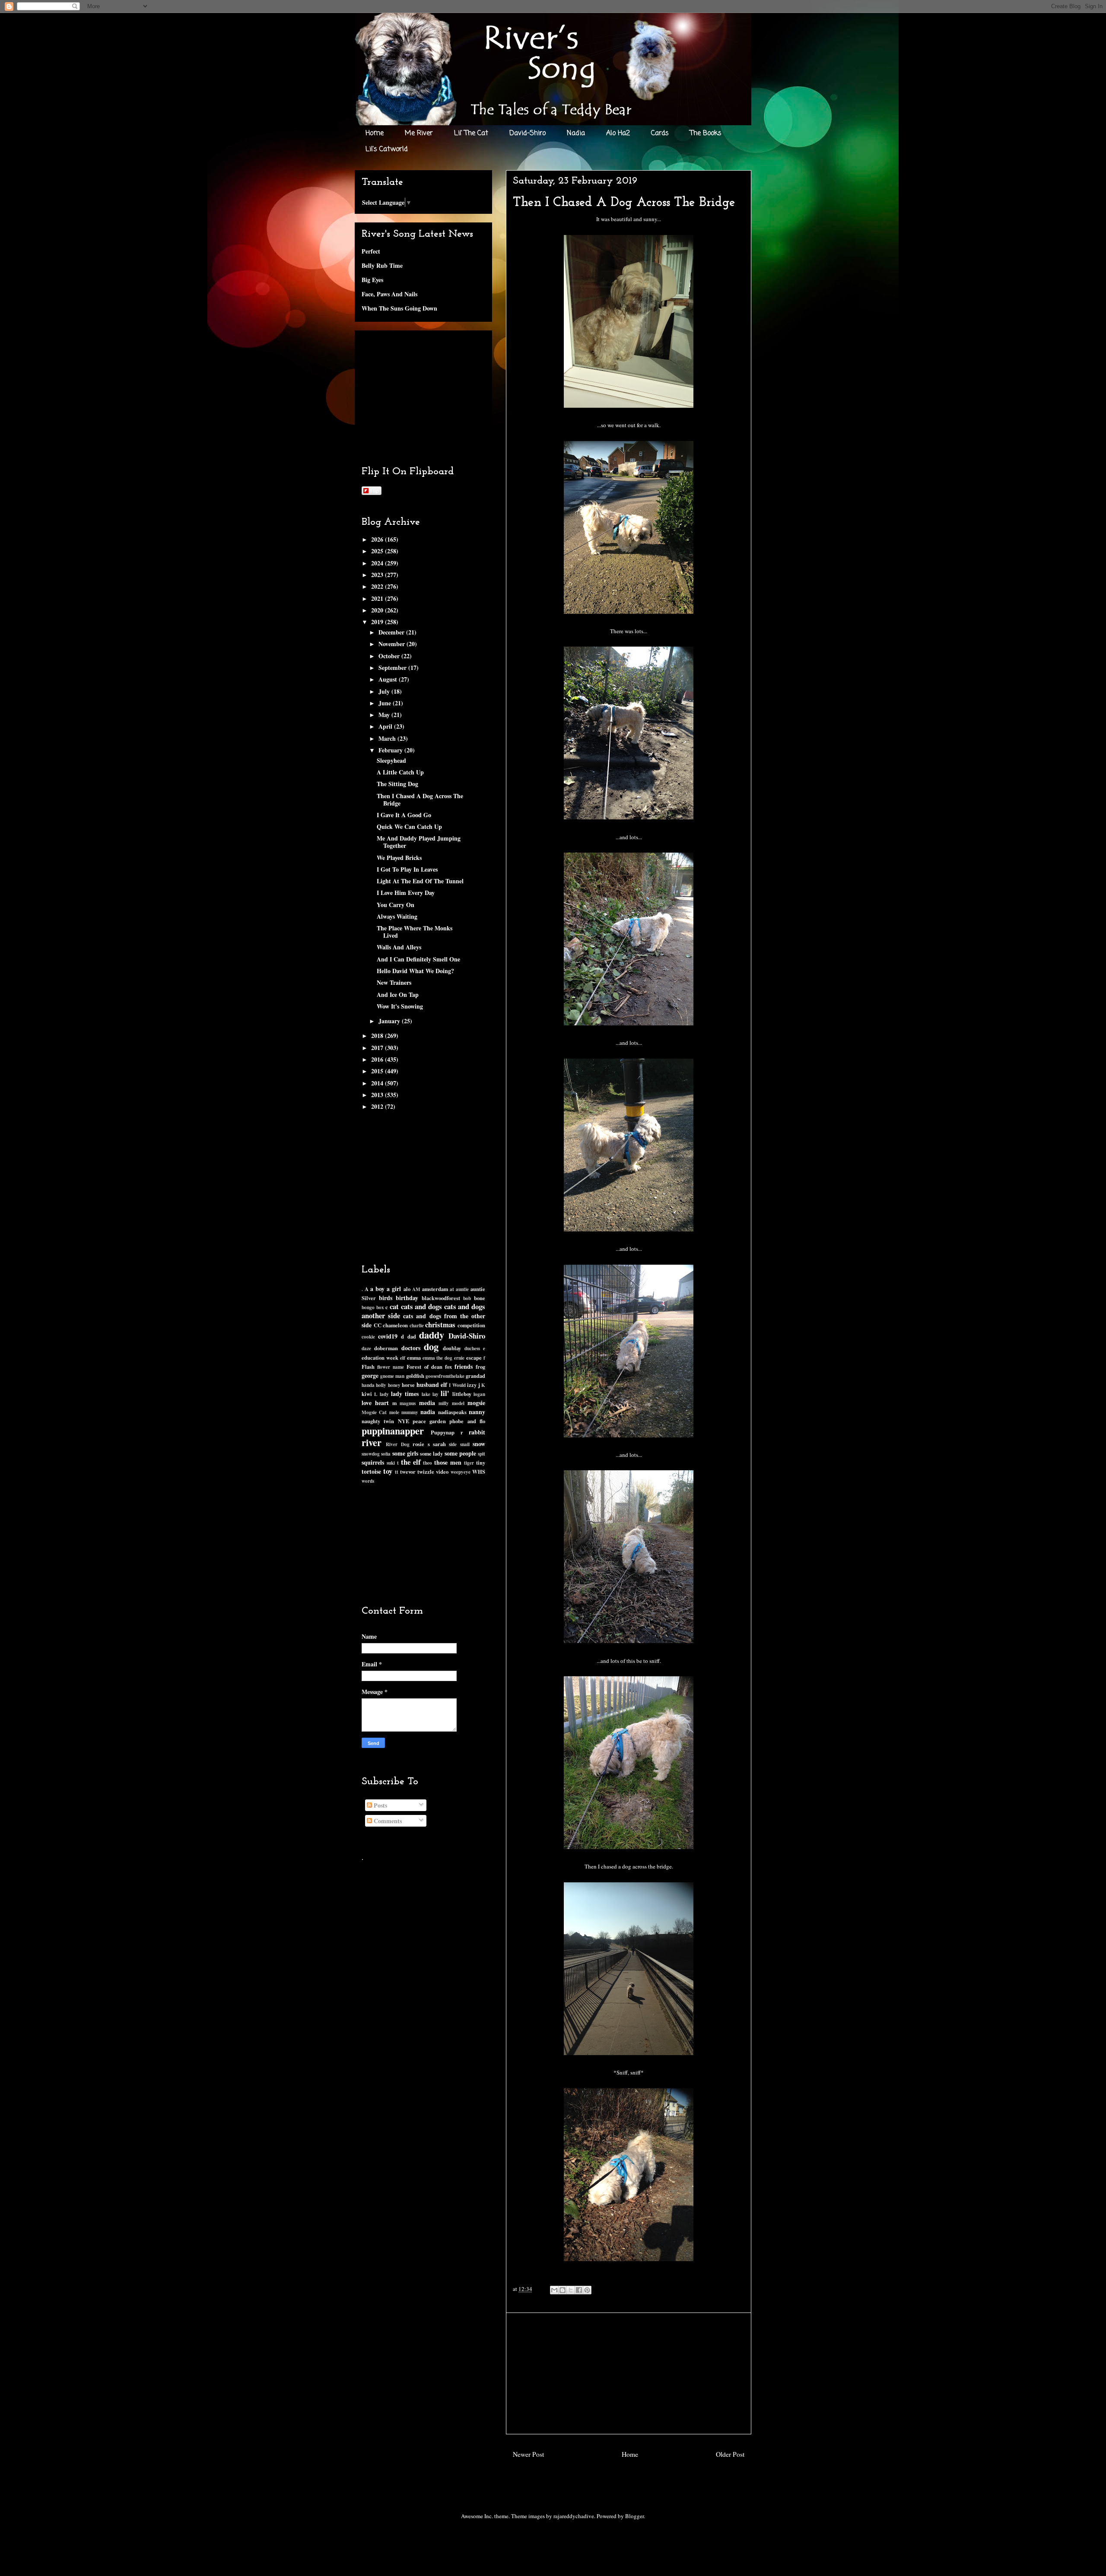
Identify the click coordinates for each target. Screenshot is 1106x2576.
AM (416, 1289)
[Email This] (554, 2290)
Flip (375, 490)
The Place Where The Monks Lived (415, 932)
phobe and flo (467, 1421)
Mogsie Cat (374, 1412)
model (458, 1403)
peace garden (429, 1421)
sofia (386, 1454)
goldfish (415, 1376)
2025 (378, 551)
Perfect (371, 251)
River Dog (397, 1444)
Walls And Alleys (399, 947)
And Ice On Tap (398, 995)
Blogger (634, 2516)
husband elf (432, 1385)
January (390, 1021)
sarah (439, 1444)
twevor (408, 1472)
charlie (417, 1325)
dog (431, 1347)
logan (479, 1394)
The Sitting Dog (397, 784)
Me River (419, 133)
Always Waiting (397, 916)
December (392, 632)
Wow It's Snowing (400, 1006)
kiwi (367, 1394)
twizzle (426, 1472)
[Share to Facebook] (579, 2290)
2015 (378, 1071)
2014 (378, 1083)
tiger (469, 1463)
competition (471, 1325)
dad (412, 1336)
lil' (445, 1393)
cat (394, 1306)
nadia (428, 1412)
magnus (408, 1403)
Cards (660, 133)
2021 (378, 598)
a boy (377, 1289)
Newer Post (528, 2454)
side (453, 1444)
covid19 (388, 1336)
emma (414, 1358)
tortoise (371, 1471)
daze (366, 1348)
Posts (380, 1805)
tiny (481, 1462)
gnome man (392, 1376)
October (390, 656)
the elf (411, 1462)
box (380, 1307)
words (368, 1481)
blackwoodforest (441, 1298)
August (389, 679)
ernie (459, 1358)
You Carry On (396, 905)
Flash (368, 1367)
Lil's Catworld (387, 149)
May (385, 715)
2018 (378, 1036)
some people (460, 1453)
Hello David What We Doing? (415, 971)
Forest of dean (424, 1367)
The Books (706, 133)
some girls (405, 1453)
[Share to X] (571, 2290)
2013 (378, 1095)
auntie (462, 1289)
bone (480, 1298)
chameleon (395, 1325)
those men (448, 1462)
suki (391, 1463)
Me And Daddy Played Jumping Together (419, 842)
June (386, 703)
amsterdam (435, 1289)
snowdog (371, 1454)
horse (408, 1385)
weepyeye (461, 1472)
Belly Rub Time (382, 265)
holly (381, 1385)
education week (380, 1358)
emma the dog (438, 1358)
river (372, 1442)
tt (397, 1472)
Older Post (730, 2454)
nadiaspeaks (452, 1412)
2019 (378, 622)
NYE (404, 1421)
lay (435, 1394)
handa (368, 1385)
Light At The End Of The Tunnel (420, 881)
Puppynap (443, 1432)
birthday (407, 1298)
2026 (378, 539)
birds (386, 1298)
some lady (431, 1453)
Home (375, 133)
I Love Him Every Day (406, 893)
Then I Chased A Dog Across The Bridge (420, 799)
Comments (387, 1821)
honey (394, 1385)
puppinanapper (393, 1431)
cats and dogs (421, 1306)
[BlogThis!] (563, 2290)
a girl (394, 1289)
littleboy (462, 1394)
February (391, 750)
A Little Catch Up (400, 772)
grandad (475, 1376)
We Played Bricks (399, 858)
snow (479, 1444)
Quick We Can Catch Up (409, 826)
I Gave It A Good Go (404, 815)
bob (467, 1298)
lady (384, 1394)
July (385, 691)
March (388, 738)
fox (448, 1367)
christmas (440, 1324)
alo (407, 1289)
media (427, 1403)
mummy (410, 1412)
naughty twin (378, 1421)
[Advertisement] (629, 2373)
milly (444, 1403)
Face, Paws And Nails (389, 294)
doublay (452, 1348)
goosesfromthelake (445, 1376)
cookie (368, 1337)
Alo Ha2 (618, 133)
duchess (472, 1348)
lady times (405, 1394)
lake (426, 1394)
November (393, 644)
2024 (378, 563)
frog (480, 1367)
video (442, 1472)
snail (465, 1444)
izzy (472, 1385)
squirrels (373, 1462)
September (393, 668)
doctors (411, 1348)
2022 (378, 586)
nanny (477, 1412)
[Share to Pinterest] (587, 2290)
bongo (368, 1307)
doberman (386, 1348)
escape (474, 1358)
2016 (378, 1059)
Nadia (576, 133)
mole (394, 1412)
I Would (457, 1385)
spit (481, 1454)
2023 (378, 575)
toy (388, 1471)
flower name (391, 1367)
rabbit (477, 1432)
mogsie (476, 1403)
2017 (378, 1048)
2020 (378, 610)
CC (378, 1325)
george (370, 1375)
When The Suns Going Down (399, 308)
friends (464, 1366)
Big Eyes (372, 280)
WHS (479, 1472)
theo (427, 1463)
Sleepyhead (391, 760)
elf (403, 1358)
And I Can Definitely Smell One (418, 959)
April (386, 726)
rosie (418, 1444)
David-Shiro (528, 133)
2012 (378, 1106)
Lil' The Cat (471, 133)
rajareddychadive (574, 2516)
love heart (375, 1403)
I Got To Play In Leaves (407, 869)
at (452, 1289)
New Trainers (394, 982)
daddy (432, 1335)
